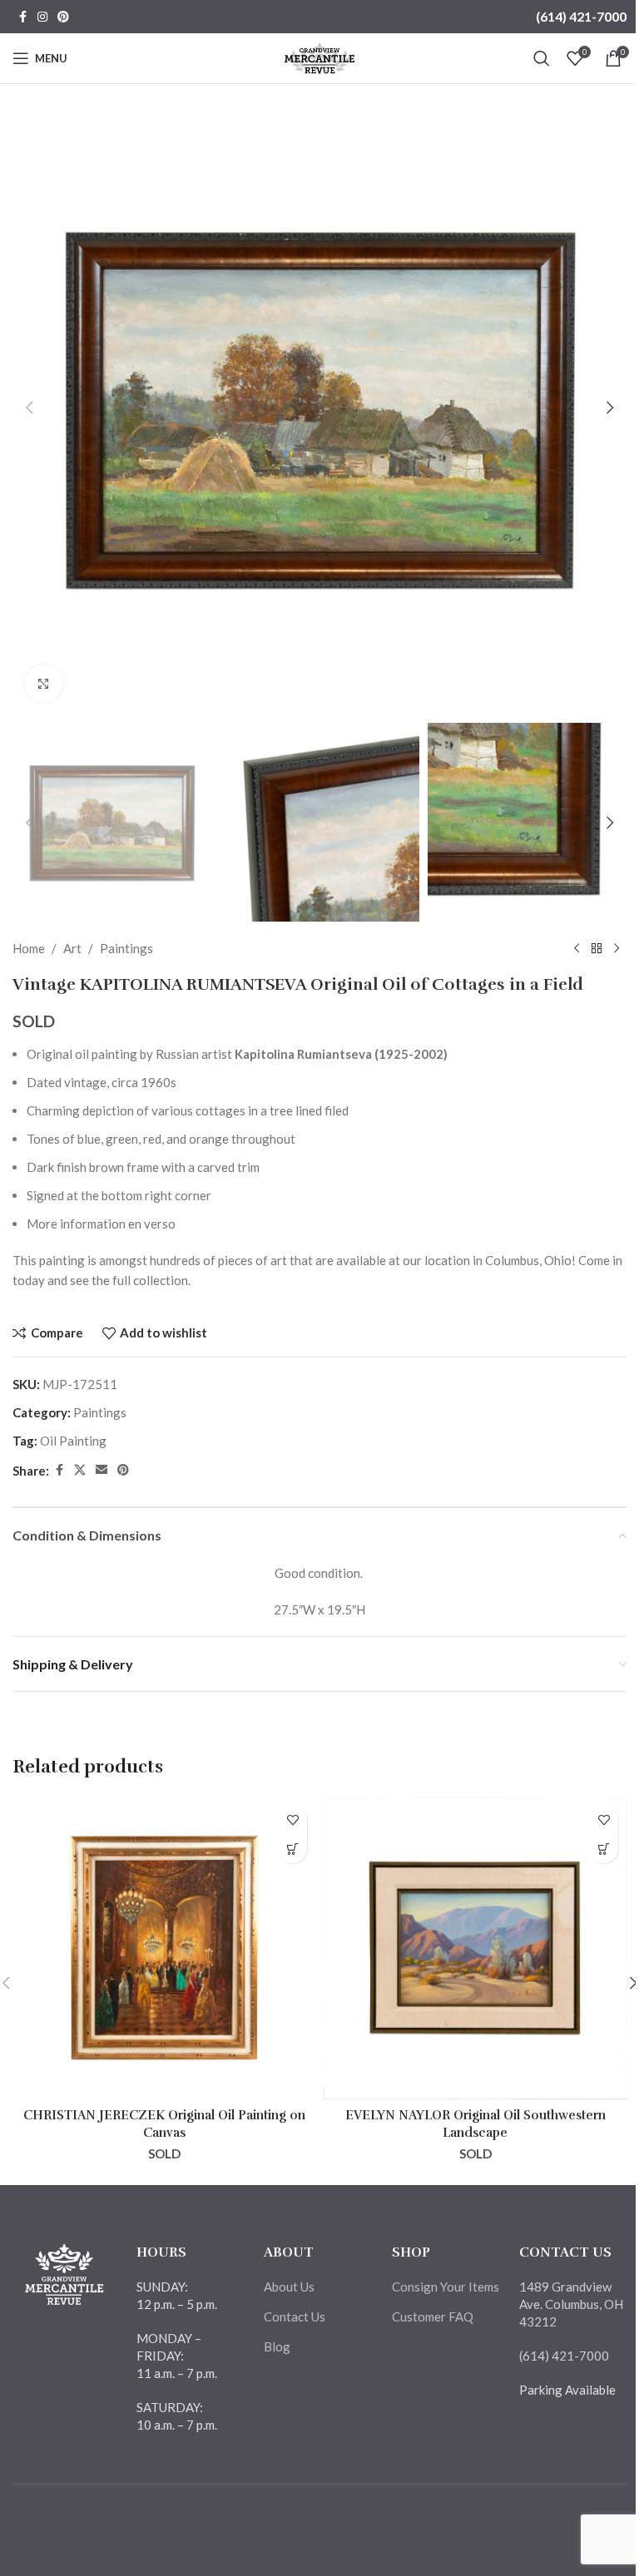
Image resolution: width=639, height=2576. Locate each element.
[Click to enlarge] (44, 683)
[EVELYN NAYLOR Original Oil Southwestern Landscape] (475, 1948)
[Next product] (617, 948)
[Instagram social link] (42, 17)
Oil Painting (73, 1441)
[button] (29, 408)
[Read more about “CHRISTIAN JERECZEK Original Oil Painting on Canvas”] (292, 1849)
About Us (289, 2287)
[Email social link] (102, 1470)
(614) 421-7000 (581, 16)
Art (72, 948)
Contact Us (295, 2316)
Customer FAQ (433, 2316)
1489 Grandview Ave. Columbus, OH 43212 (571, 2304)
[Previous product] (577, 948)
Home (29, 948)
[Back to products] (597, 948)
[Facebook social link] (22, 17)
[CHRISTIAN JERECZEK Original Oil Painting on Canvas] (164, 1948)
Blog (277, 2346)
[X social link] (80, 1470)
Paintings (126, 948)
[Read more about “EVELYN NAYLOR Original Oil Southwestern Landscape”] (604, 1849)
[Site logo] (320, 57)
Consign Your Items (446, 2287)
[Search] (542, 58)
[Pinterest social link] (63, 17)
